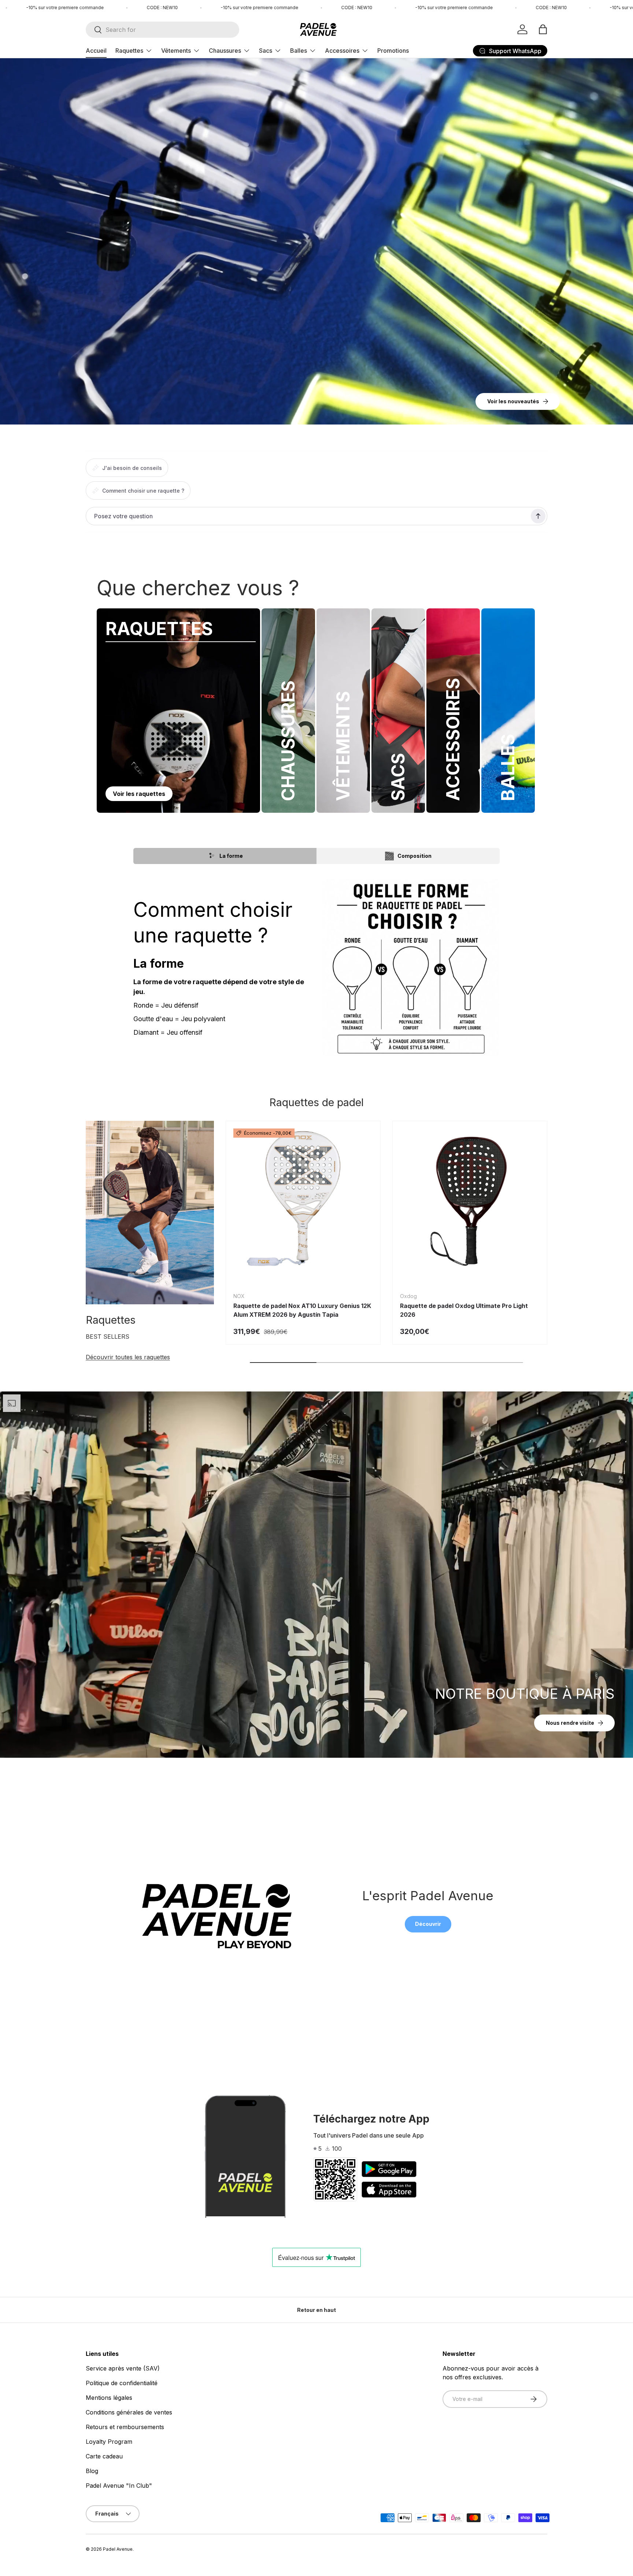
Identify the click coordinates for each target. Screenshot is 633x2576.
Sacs (266, 51)
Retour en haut (316, 2310)
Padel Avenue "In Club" (119, 2486)
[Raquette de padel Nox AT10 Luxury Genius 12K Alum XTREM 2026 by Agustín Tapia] (303, 1198)
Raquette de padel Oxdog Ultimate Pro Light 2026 (464, 1310)
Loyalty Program (109, 2442)
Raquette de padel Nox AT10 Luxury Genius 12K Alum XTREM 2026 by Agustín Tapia (302, 1310)
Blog (92, 2471)
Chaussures (225, 51)
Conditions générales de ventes (129, 2412)
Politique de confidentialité (122, 2383)
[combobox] (162, 30)
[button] (543, 29)
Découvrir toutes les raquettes (128, 1357)
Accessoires (342, 51)
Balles (299, 51)
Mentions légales (109, 2398)
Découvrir (428, 1924)
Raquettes (129, 51)
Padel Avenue (118, 2549)
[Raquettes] (150, 1213)
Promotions (393, 51)
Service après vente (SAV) (123, 2368)
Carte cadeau (104, 2456)
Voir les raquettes (139, 794)
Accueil (96, 51)
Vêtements (176, 51)
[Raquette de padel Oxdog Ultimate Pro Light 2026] (470, 1198)
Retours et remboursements (125, 2427)
